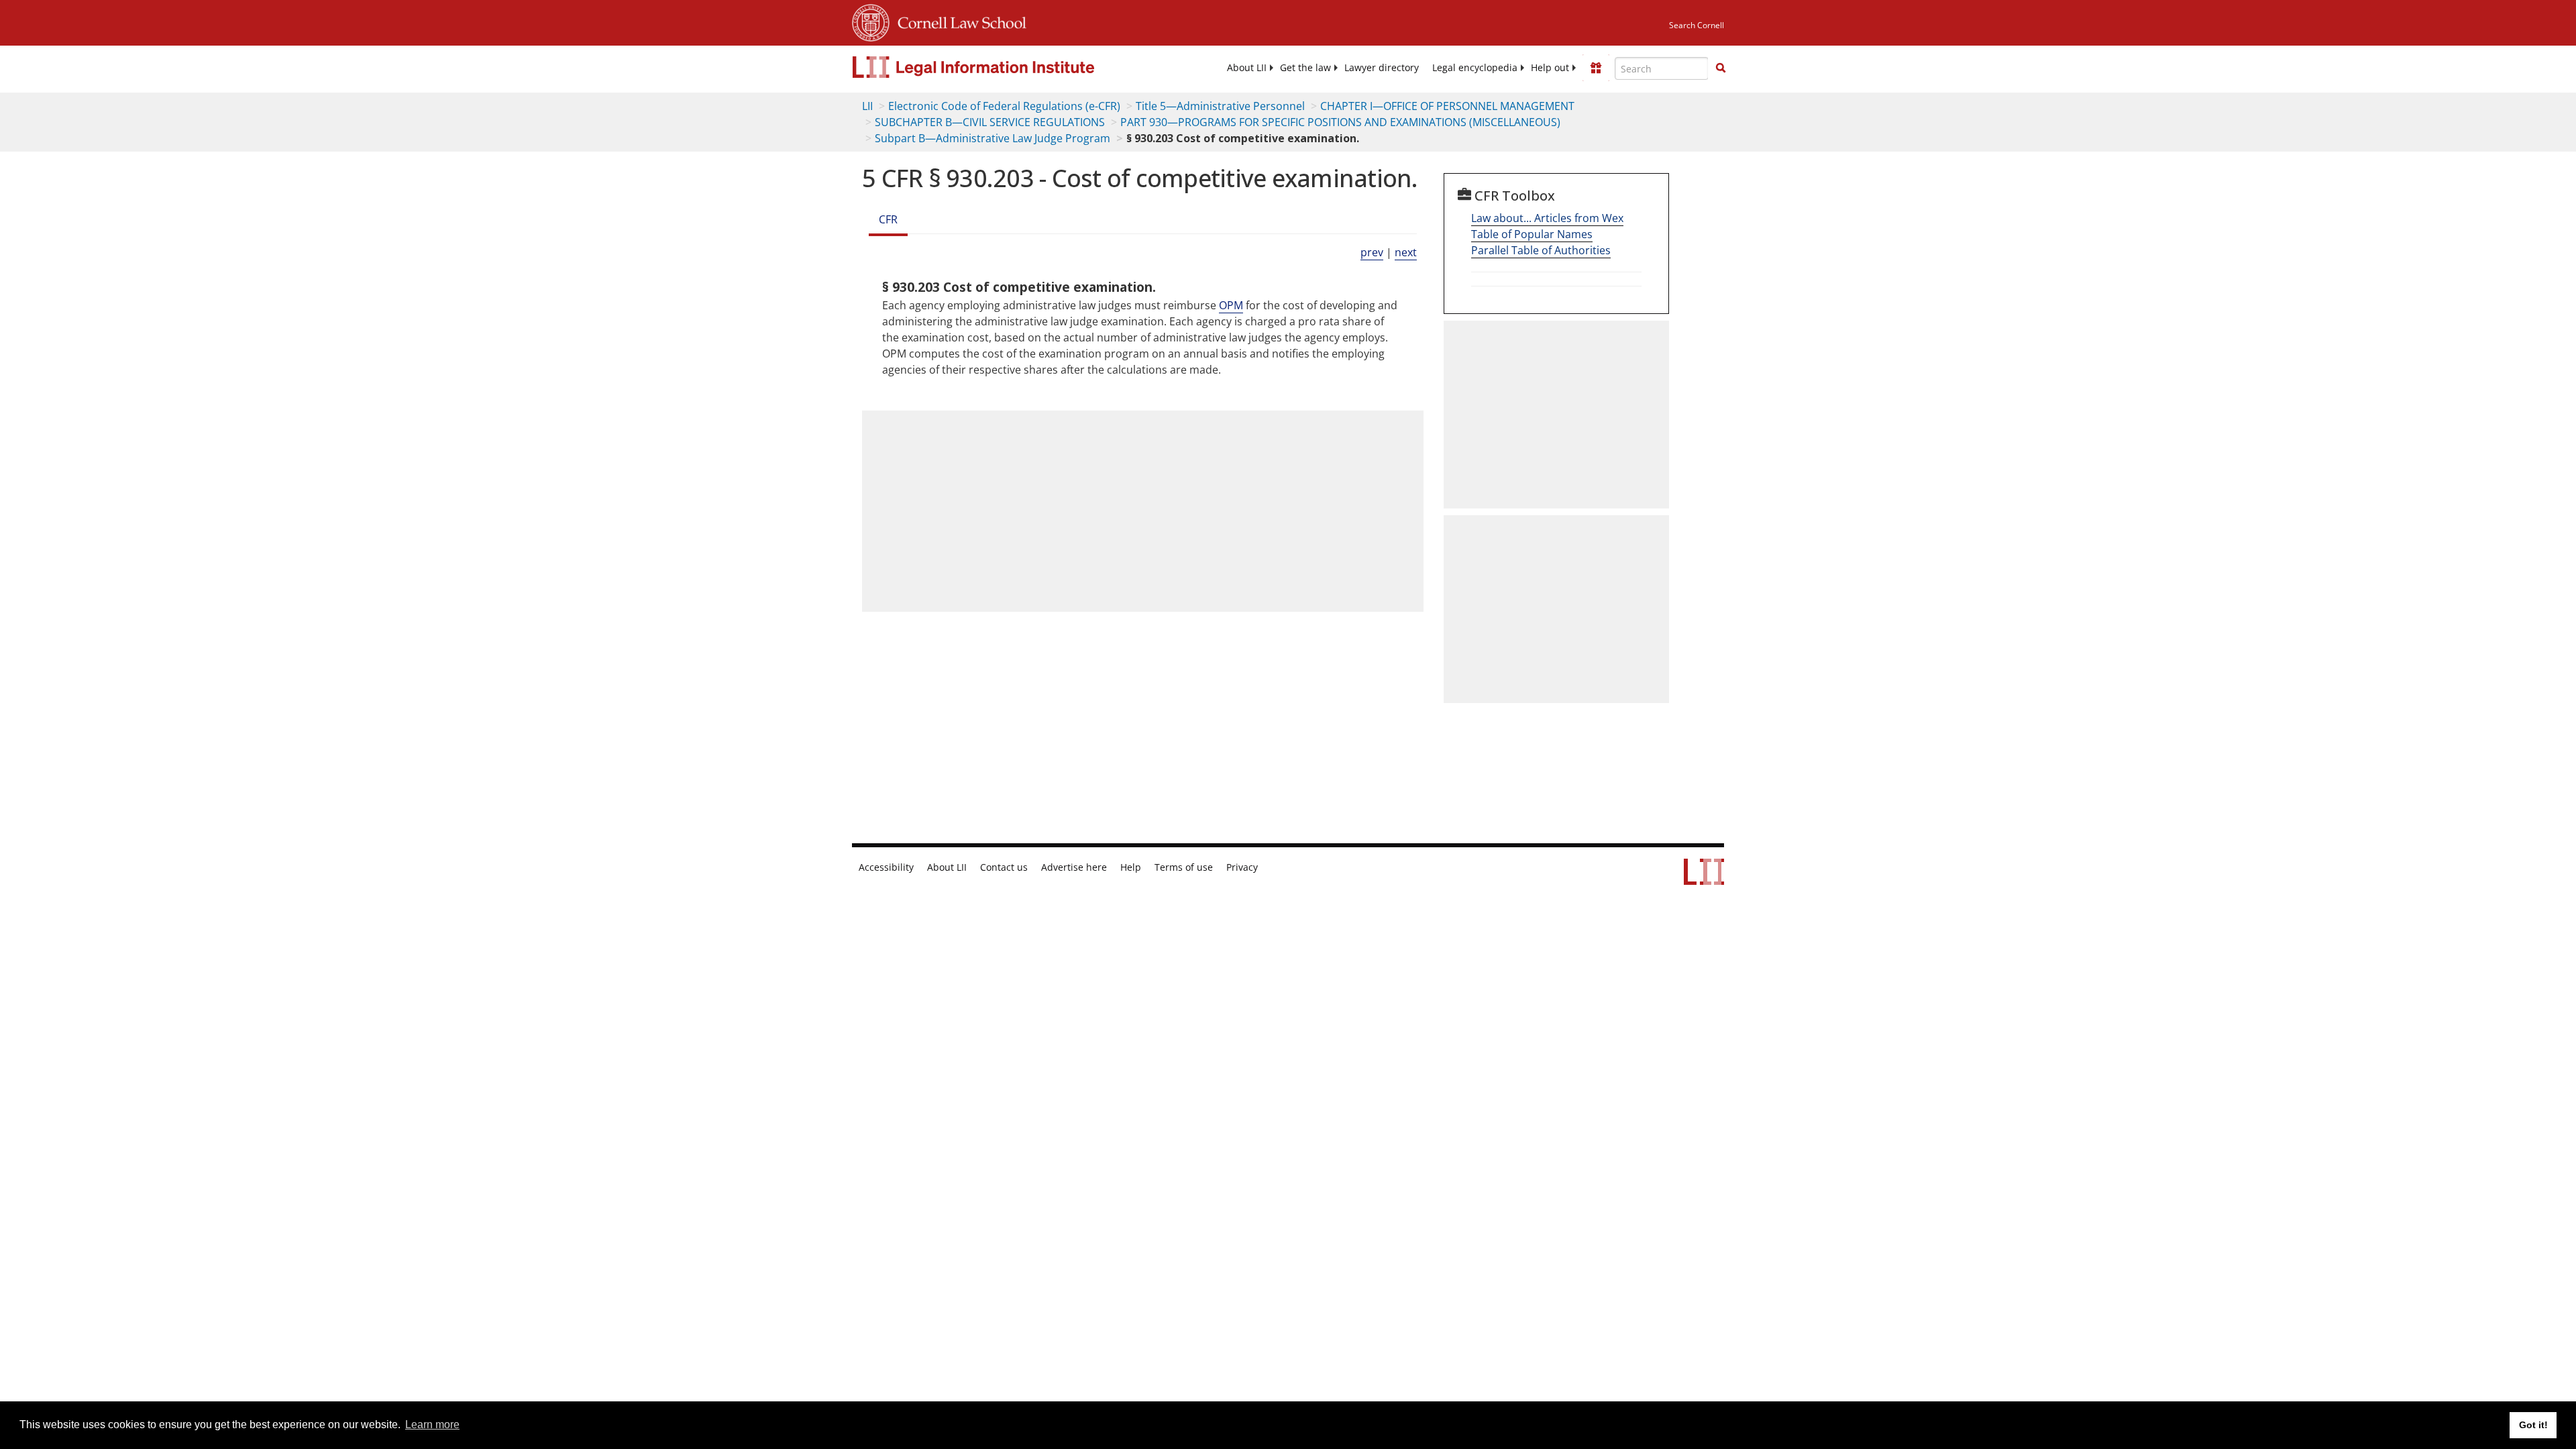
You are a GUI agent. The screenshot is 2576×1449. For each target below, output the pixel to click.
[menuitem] (1247, 68)
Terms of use (1184, 867)
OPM (1231, 305)
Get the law (1305, 68)
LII (867, 106)
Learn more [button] (432, 1425)
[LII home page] (1704, 878)
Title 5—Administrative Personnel (1220, 106)
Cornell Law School (958, 21)
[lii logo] (1003, 67)
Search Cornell (1697, 25)
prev (1372, 252)
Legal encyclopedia (1475, 68)
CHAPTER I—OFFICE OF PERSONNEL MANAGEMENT (1447, 106)
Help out (1550, 68)
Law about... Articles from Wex (1547, 218)
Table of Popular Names (1532, 234)
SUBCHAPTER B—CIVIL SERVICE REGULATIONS (990, 122)
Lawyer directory (1382, 68)
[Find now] (1721, 68)
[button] (1721, 68)
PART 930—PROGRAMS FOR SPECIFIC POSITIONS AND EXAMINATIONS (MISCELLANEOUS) (1340, 122)
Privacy (1242, 867)
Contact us (1004, 867)
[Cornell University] (871, 21)
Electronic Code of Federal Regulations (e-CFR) (1004, 106)
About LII (1247, 68)
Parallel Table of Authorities (1541, 250)
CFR (888, 219)
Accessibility (886, 867)
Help (1131, 867)
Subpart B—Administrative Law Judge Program (992, 138)
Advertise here (1074, 867)
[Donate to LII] (1596, 68)
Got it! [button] (2533, 1425)
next (1406, 252)
